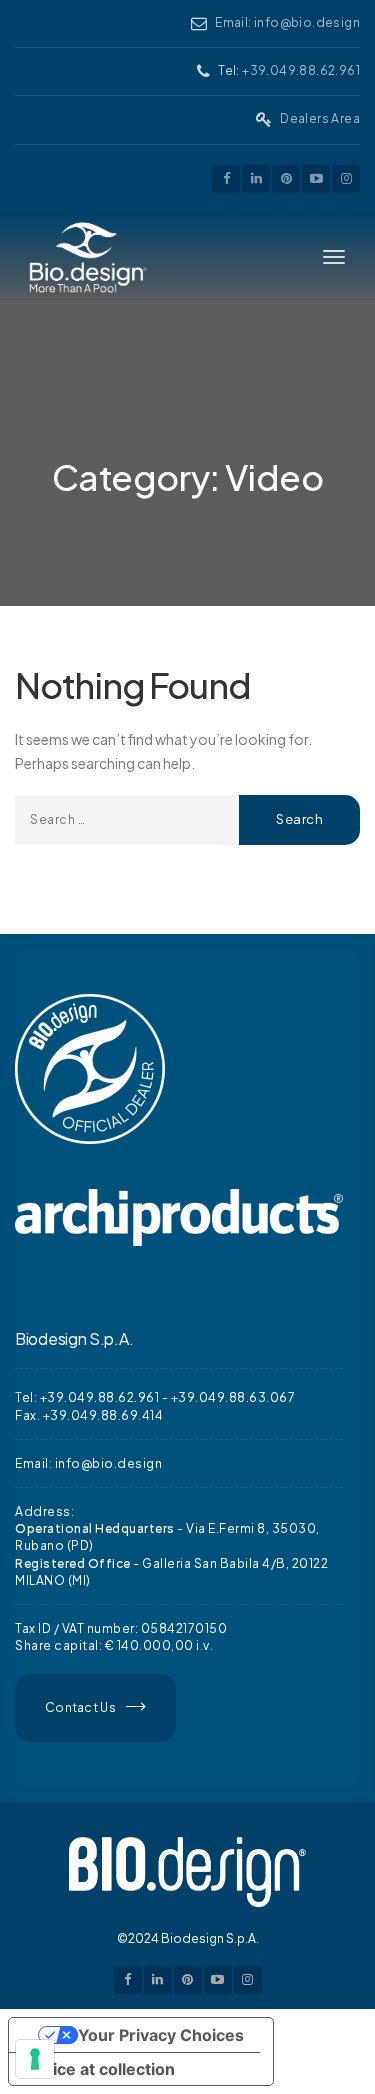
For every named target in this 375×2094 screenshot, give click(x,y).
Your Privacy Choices (161, 2035)
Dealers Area (320, 118)
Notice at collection (100, 2069)
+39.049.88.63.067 (233, 1397)
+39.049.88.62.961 (301, 70)
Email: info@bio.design (287, 22)
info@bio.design (109, 1463)
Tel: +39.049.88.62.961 (87, 1397)
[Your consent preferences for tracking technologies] (35, 2059)
